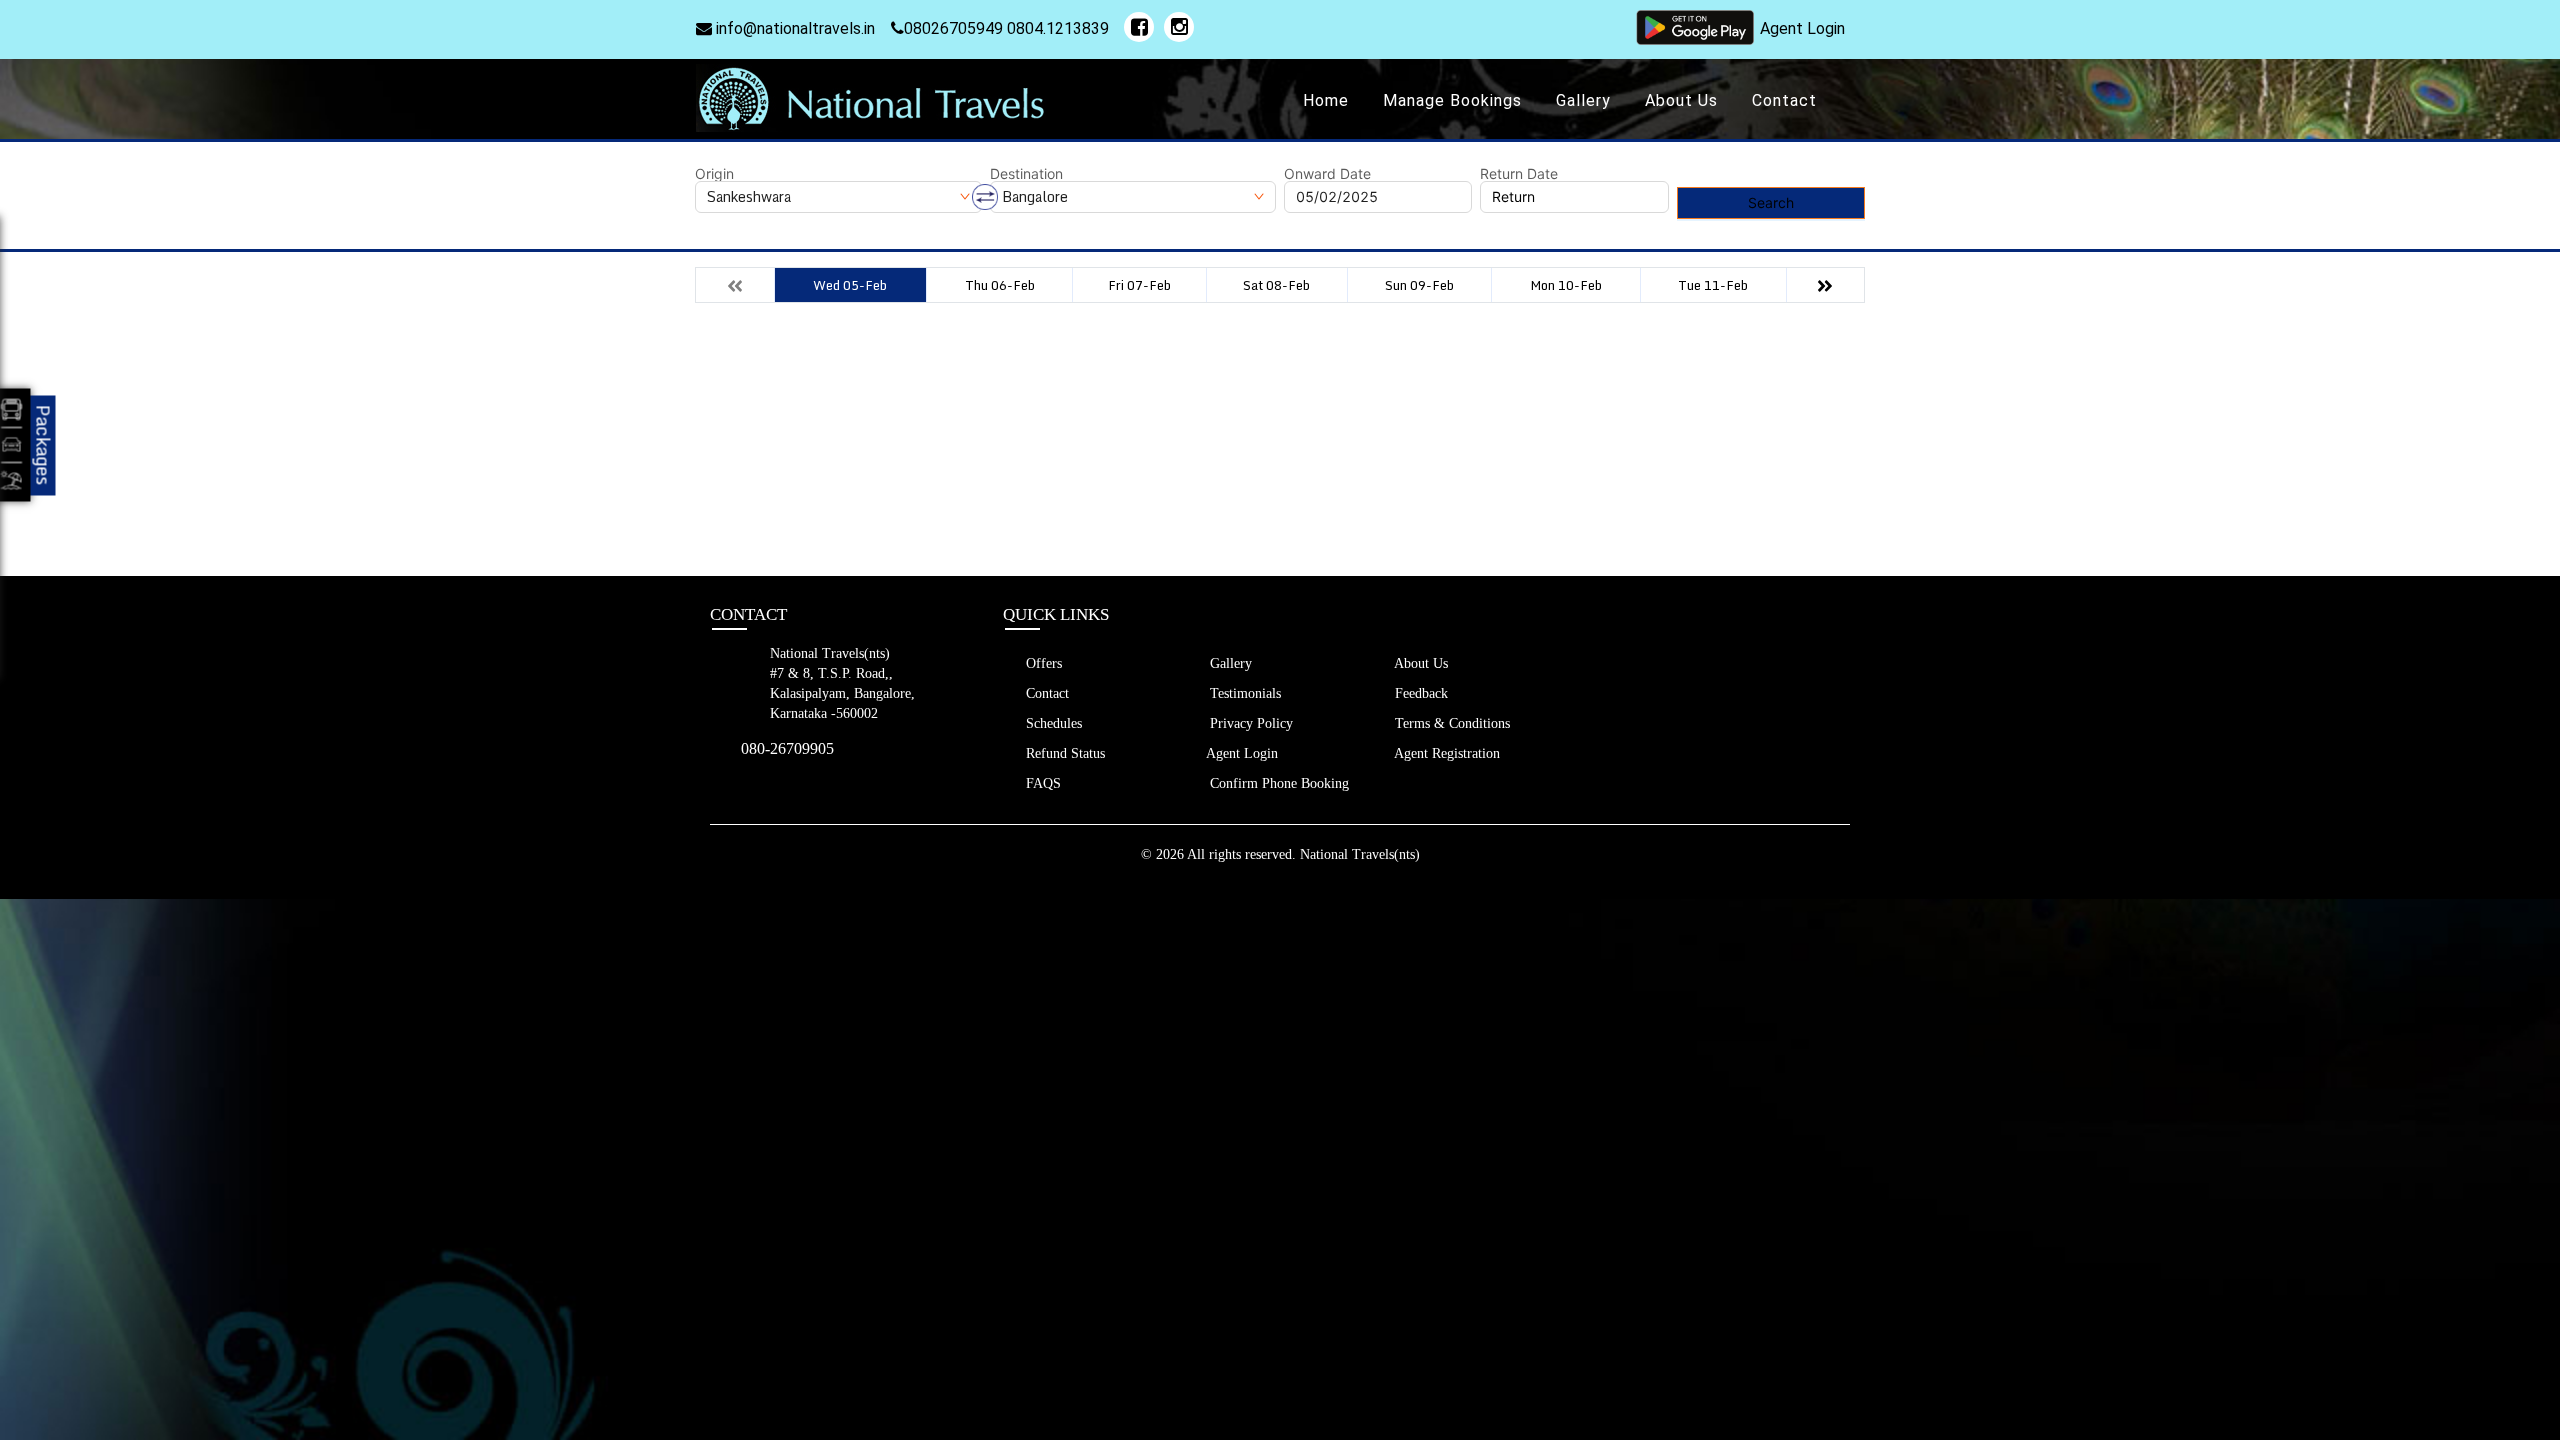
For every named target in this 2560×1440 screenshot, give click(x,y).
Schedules (1052, 723)
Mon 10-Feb (1566, 285)
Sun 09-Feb (1419, 285)
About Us (1681, 100)
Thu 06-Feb (1000, 285)
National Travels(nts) (1360, 854)
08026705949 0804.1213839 (1006, 28)
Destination (1026, 174)
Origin (714, 174)
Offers (1042, 663)
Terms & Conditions (1450, 723)
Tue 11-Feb (1713, 285)
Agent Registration (1445, 753)
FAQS (1041, 783)
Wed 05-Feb (850, 285)
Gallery (1583, 100)
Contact (1784, 100)
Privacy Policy (1249, 723)
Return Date (1519, 174)
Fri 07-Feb (1139, 285)
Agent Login (1802, 28)
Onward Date (1327, 174)
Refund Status (1063, 753)
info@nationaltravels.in (793, 28)
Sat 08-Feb (1276, 285)
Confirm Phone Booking (1277, 783)
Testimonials (1243, 693)
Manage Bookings (1452, 100)
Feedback (1419, 693)
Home (1326, 100)
